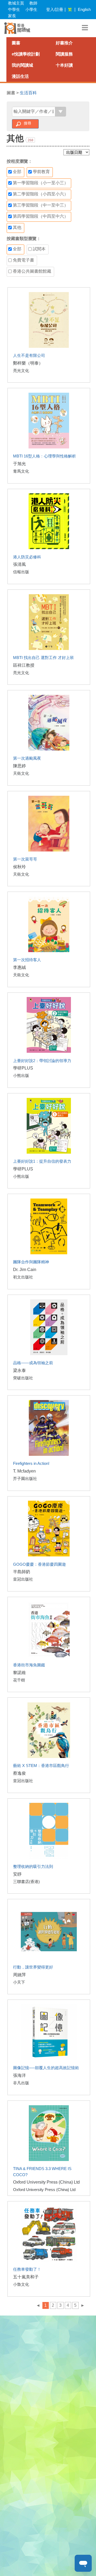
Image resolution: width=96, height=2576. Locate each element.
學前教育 (41, 172)
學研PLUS (23, 1068)
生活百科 (28, 93)
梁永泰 (19, 1370)
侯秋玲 (19, 867)
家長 (12, 16)
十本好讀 (64, 65)
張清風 (19, 564)
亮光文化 (21, 371)
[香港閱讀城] (17, 28)
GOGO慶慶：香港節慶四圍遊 (39, 1564)
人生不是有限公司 (29, 355)
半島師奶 (22, 1572)
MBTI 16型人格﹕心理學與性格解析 (45, 456)
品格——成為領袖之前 (33, 1363)
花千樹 (19, 1680)
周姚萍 (19, 1975)
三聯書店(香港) (26, 1882)
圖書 (16, 43)
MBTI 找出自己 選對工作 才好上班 (43, 658)
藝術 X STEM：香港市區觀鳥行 (41, 1766)
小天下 (19, 1982)
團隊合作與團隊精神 (31, 1262)
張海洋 (19, 2075)
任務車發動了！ (27, 2269)
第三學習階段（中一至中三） (40, 205)
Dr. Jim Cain (25, 1270)
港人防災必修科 (27, 557)
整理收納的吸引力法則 (33, 1866)
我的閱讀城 (22, 65)
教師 (33, 3)
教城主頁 (16, 3)
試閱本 (39, 249)
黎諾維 (19, 1673)
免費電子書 (23, 260)
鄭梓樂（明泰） (28, 363)
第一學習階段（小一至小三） (40, 183)
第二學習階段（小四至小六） (40, 194)
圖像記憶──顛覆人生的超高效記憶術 (46, 2068)
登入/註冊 (55, 9)
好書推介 (64, 43)
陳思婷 (19, 766)
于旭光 (19, 464)
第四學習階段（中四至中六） (40, 216)
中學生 (14, 9)
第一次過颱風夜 (27, 758)
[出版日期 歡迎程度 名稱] (76, 152)
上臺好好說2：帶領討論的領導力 (42, 1061)
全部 (17, 172)
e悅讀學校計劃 (26, 54)
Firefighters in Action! (31, 1463)
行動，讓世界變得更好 (33, 1967)
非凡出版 (21, 2083)
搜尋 (27, 123)
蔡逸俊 (19, 1773)
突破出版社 (23, 1378)
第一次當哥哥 (25, 859)
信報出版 (21, 572)
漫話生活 (20, 76)
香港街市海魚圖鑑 (29, 1665)
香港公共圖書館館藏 (31, 271)
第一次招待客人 (27, 960)
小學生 (31, 9)
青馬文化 (21, 471)
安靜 (17, 1874)
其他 (17, 227)
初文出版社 (23, 1277)
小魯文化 (21, 2284)
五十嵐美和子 (26, 2277)
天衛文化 (21, 773)
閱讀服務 (64, 54)
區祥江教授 (24, 665)
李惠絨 (19, 967)
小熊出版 (21, 1075)
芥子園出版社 (25, 1479)
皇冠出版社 (23, 1579)
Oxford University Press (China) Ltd (46, 2182)
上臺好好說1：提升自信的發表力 (42, 1161)
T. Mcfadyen (24, 1471)
